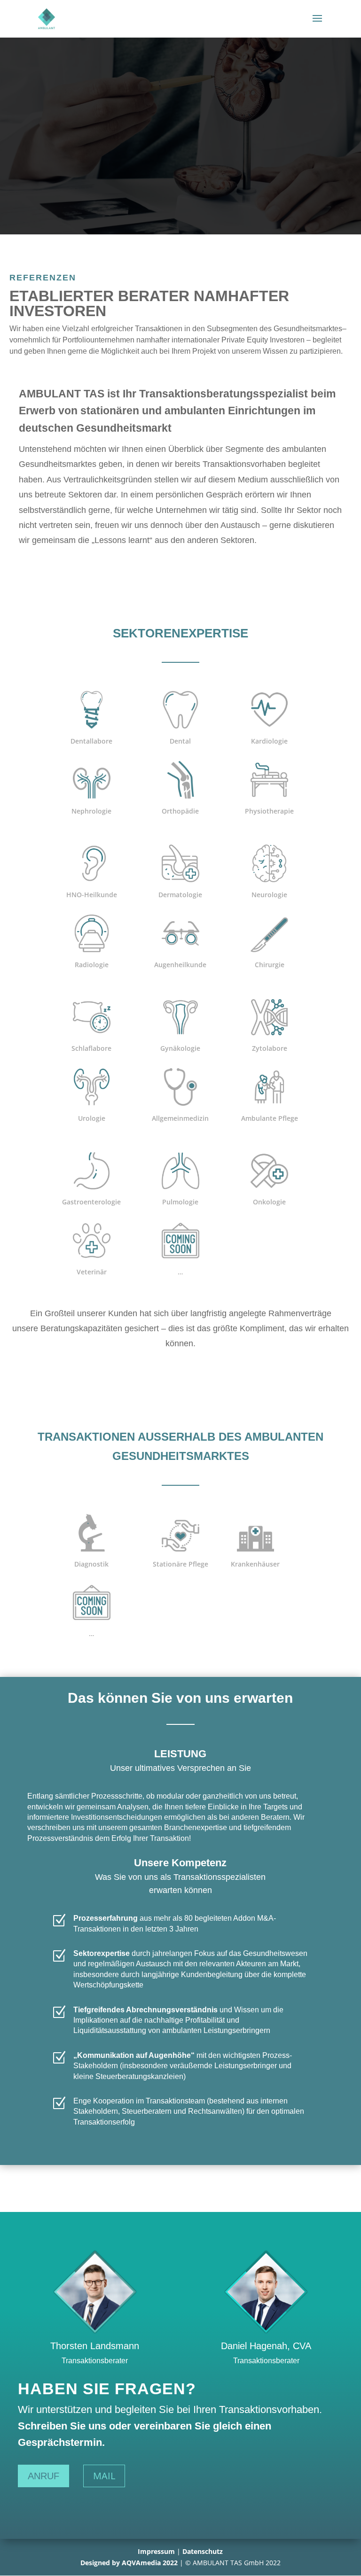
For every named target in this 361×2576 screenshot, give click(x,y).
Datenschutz (203, 2551)
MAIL (104, 2476)
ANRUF (43, 2476)
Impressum (156, 2551)
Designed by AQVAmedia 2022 (129, 2563)
